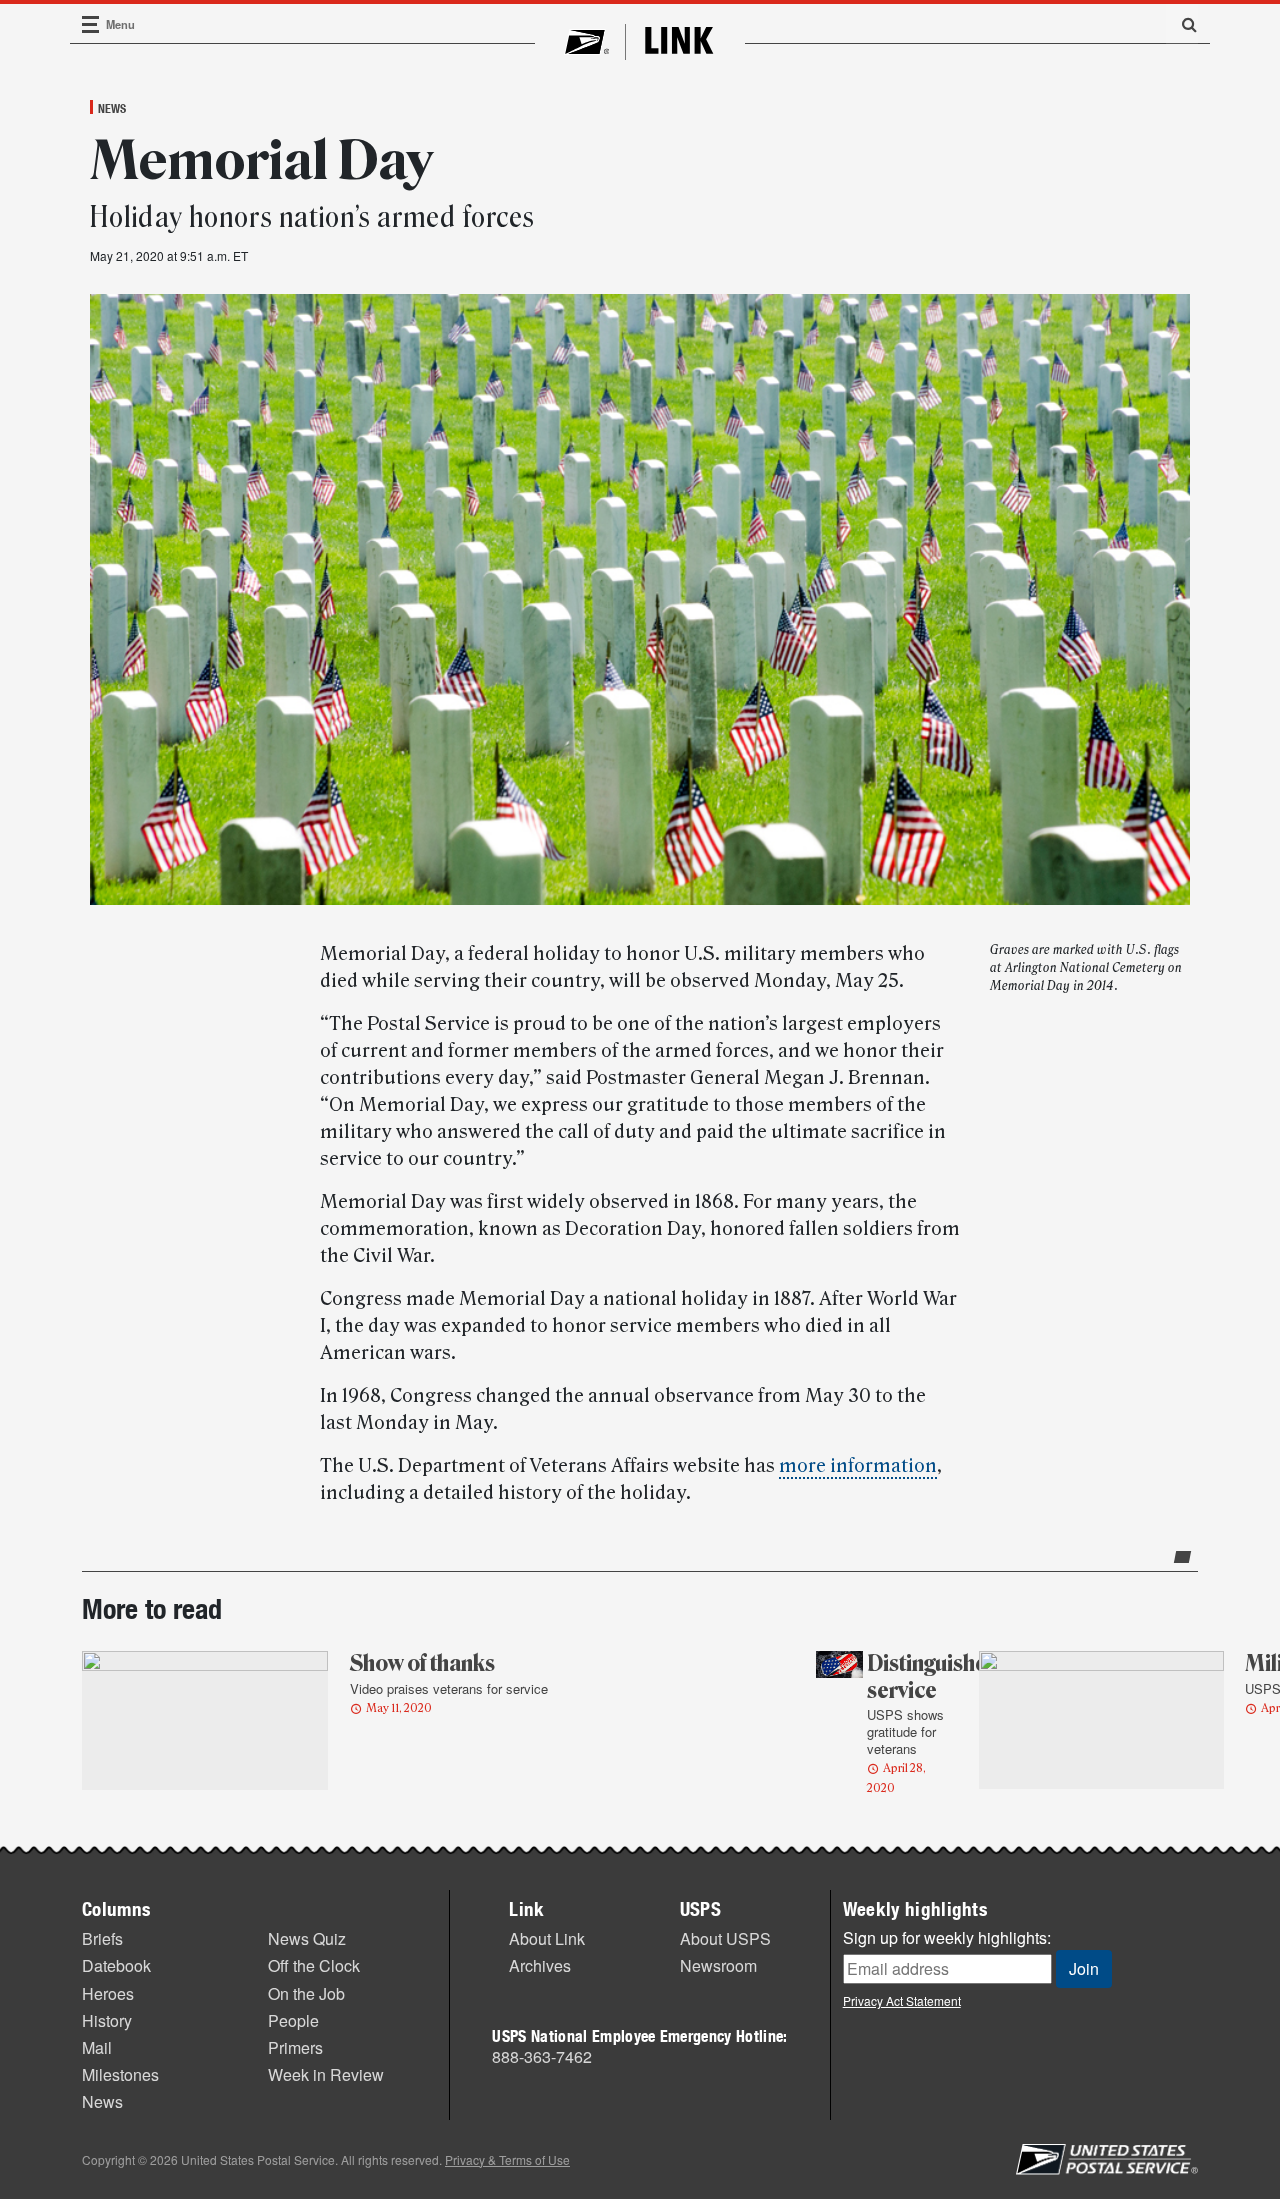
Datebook (116, 1965)
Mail (97, 2047)
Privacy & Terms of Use (507, 2159)
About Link (547, 1938)
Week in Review (326, 2074)
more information (858, 1466)
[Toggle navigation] (91, 24)
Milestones (120, 2074)
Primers (295, 2047)
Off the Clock (314, 1965)
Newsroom (718, 1965)
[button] (1182, 24)
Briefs (102, 1938)
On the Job (306, 1993)
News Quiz (307, 1938)
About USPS (725, 1938)
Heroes (108, 1993)
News (112, 108)
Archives (540, 1965)
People (293, 2020)
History (107, 2020)
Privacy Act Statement (902, 2000)
